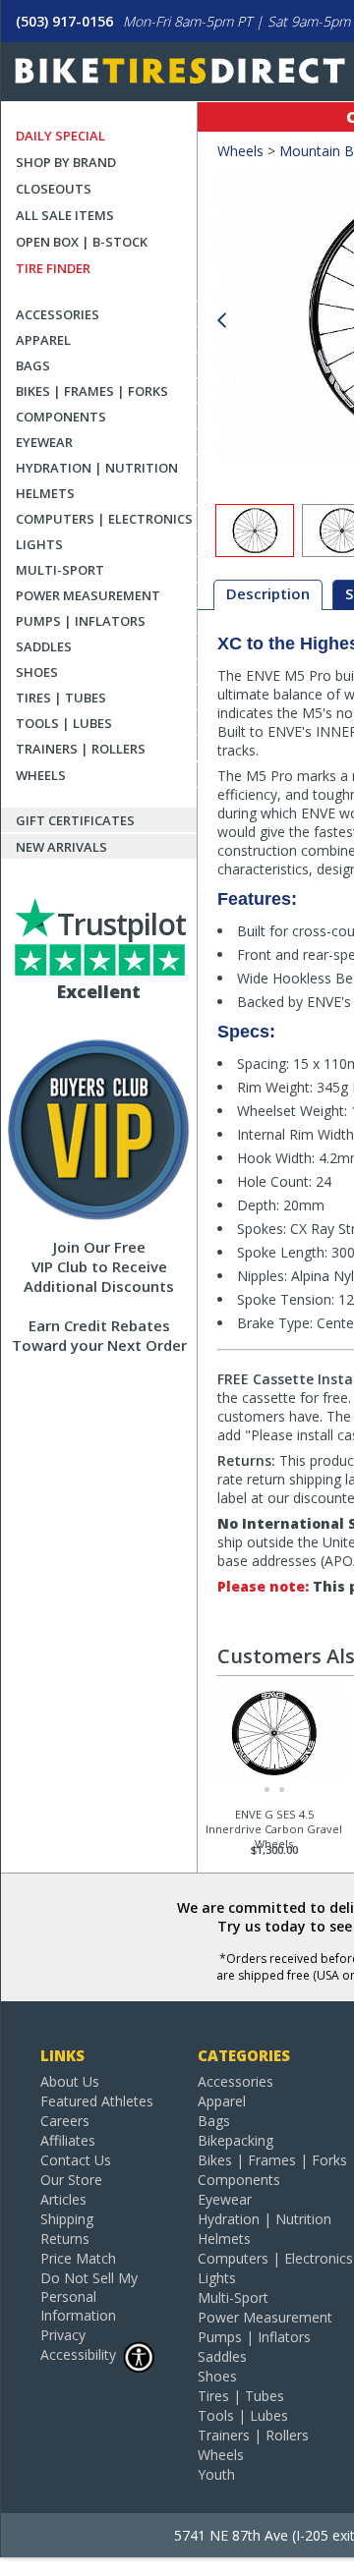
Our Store (71, 2180)
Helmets (45, 493)
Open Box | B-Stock (82, 242)
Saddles (44, 646)
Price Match (78, 2258)
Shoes (37, 672)
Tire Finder (53, 268)
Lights (39, 544)
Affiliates (68, 2140)
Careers (65, 2121)
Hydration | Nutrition (97, 468)
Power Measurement (88, 595)
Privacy (63, 2335)
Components (61, 417)
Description (268, 593)
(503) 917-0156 (64, 21)
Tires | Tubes (61, 698)
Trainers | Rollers (81, 749)
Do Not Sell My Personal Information (89, 2296)
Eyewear (44, 442)
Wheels (41, 775)
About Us (70, 2081)
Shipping (67, 2219)
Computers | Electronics (104, 519)
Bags (33, 365)
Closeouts (54, 189)
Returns (65, 2239)
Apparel (43, 340)
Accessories (58, 314)
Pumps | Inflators (81, 621)
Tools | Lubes (64, 723)
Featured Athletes (97, 2101)
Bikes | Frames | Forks (92, 391)
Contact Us (76, 2160)
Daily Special (60, 136)
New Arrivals (61, 847)
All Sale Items (65, 215)
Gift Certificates (75, 820)
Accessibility (78, 2354)
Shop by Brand (66, 162)
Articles (63, 2199)
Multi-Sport (60, 570)
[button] (221, 321)
